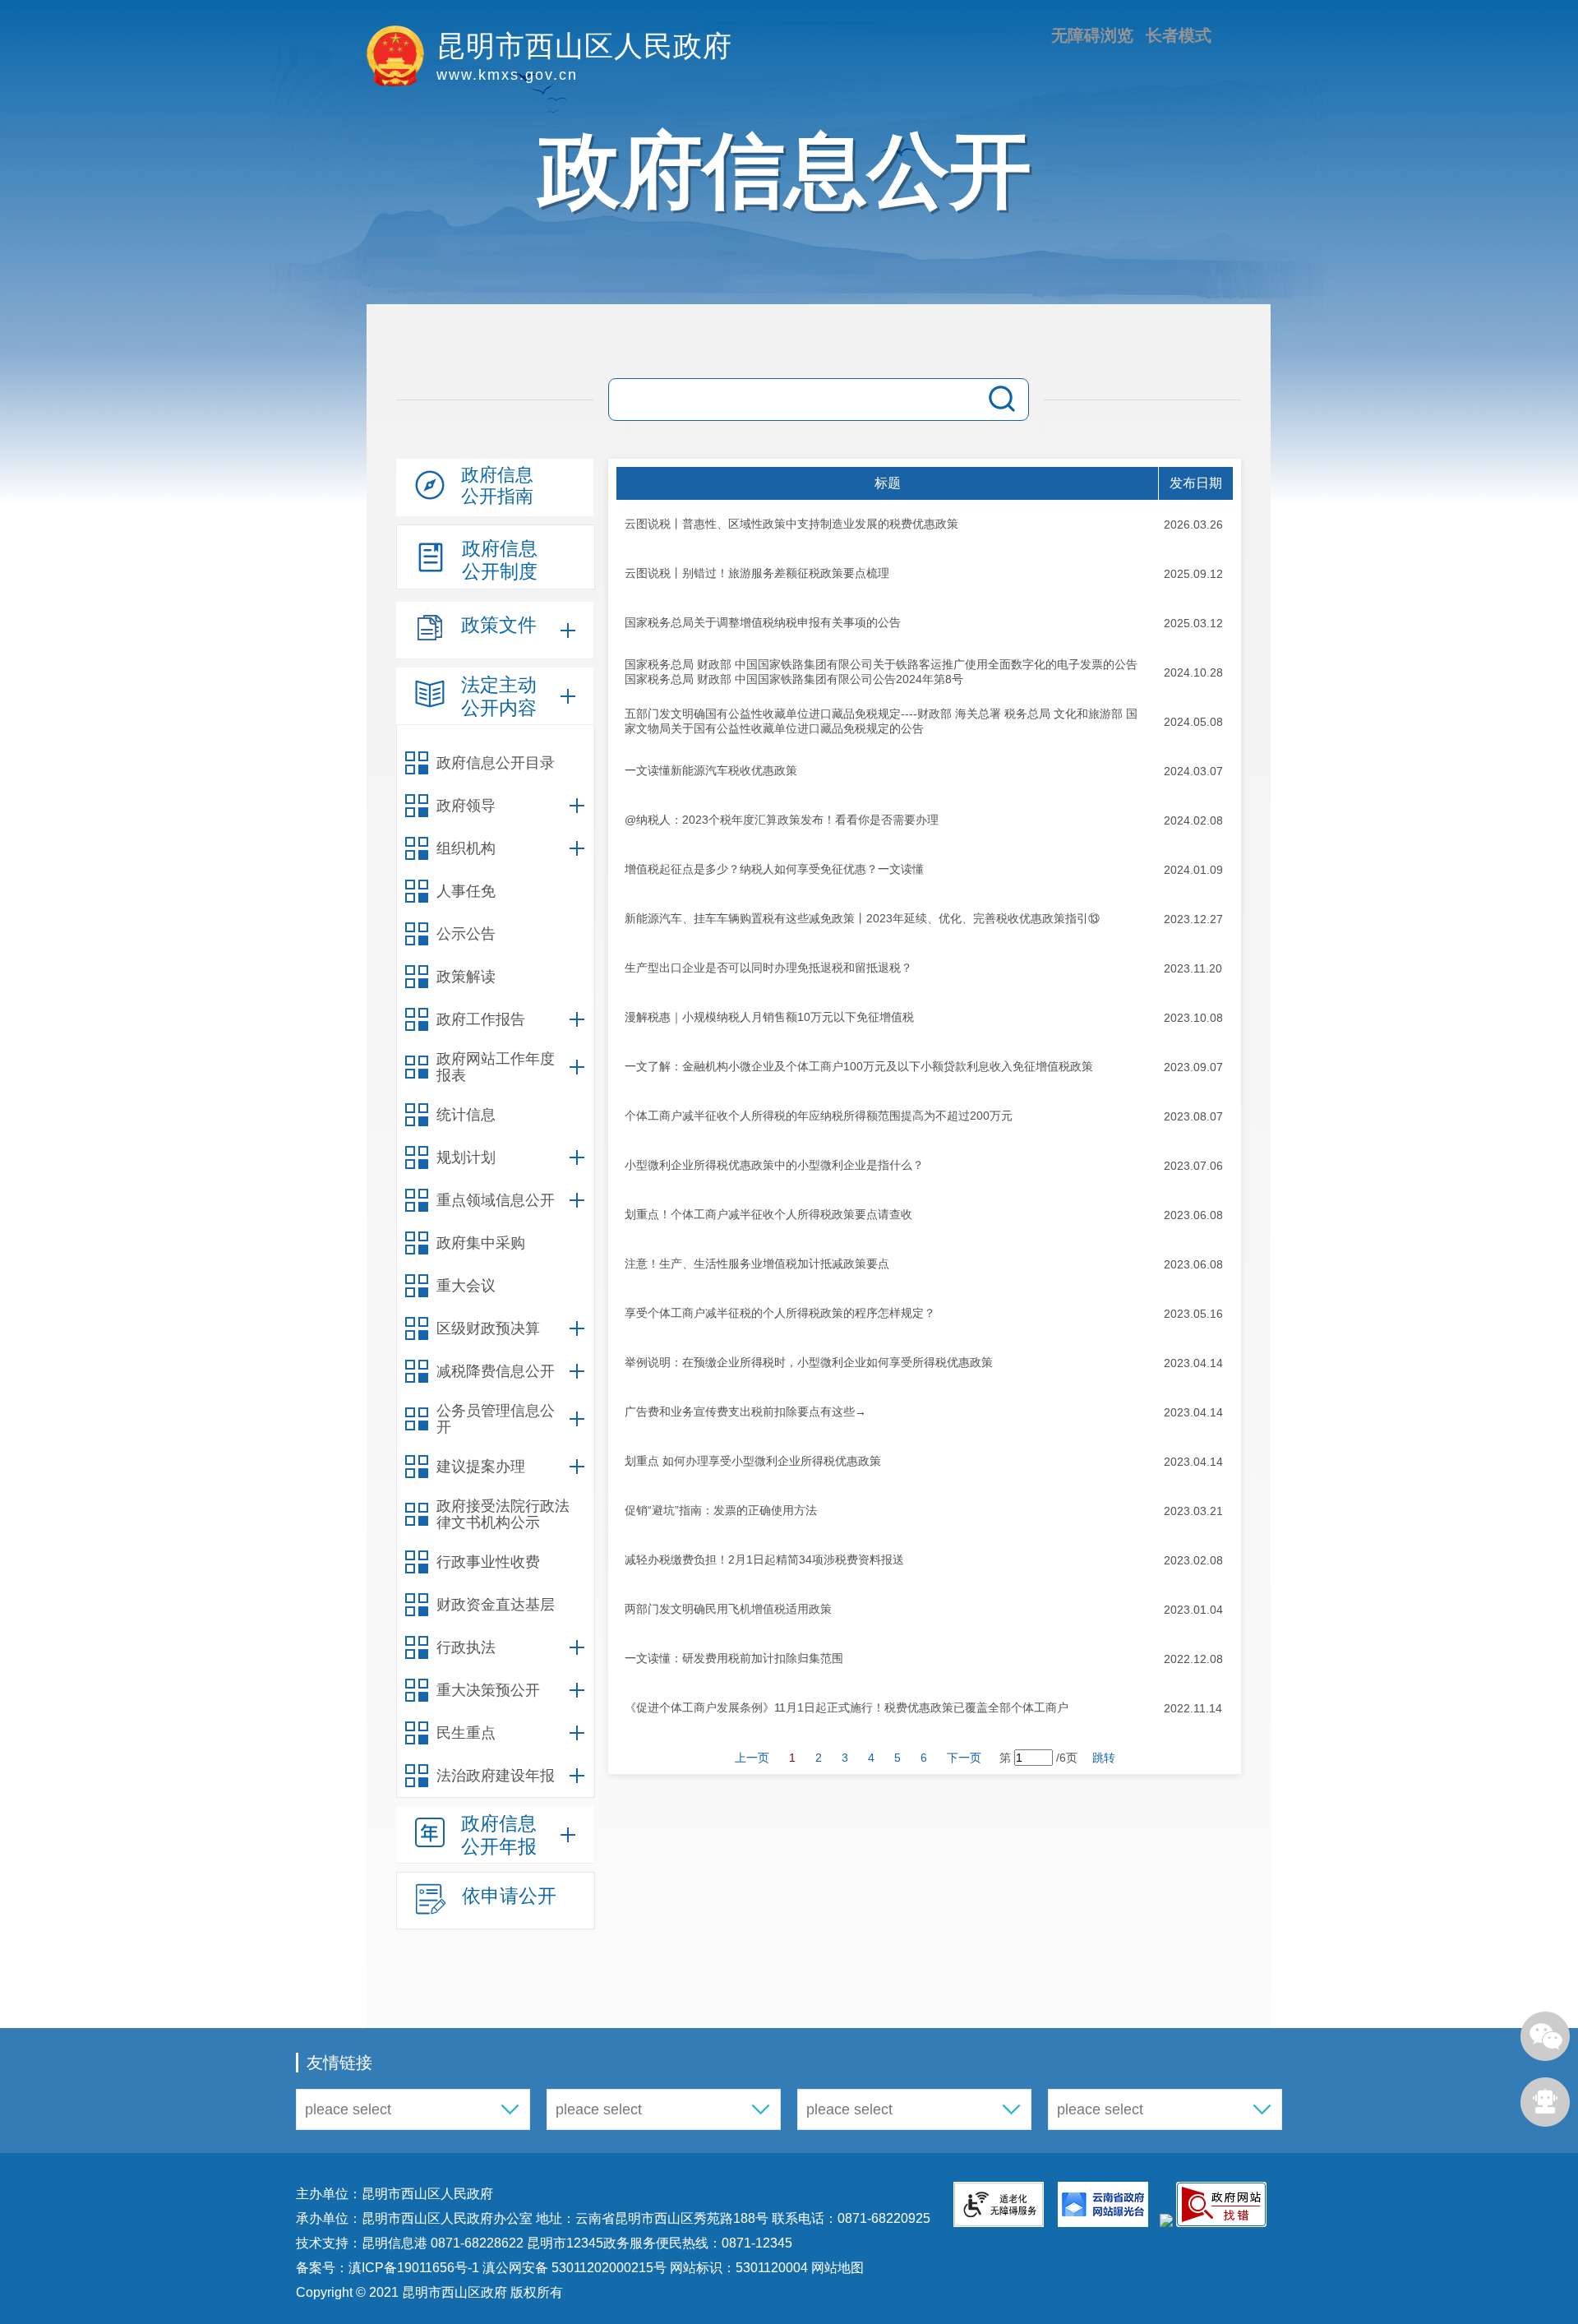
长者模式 (1179, 35)
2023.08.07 (1193, 1116)
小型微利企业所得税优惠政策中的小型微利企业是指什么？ (774, 1165)
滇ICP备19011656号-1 (415, 2268)
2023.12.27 (1193, 919)
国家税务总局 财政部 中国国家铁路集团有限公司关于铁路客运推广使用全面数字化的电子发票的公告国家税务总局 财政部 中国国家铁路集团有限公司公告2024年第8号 (881, 672)
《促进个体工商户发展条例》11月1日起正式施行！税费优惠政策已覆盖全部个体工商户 (847, 1707)
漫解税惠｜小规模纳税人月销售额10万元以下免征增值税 (769, 1017)
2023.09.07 (1193, 1067)
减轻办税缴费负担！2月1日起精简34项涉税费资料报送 (764, 1559)
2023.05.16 (1193, 1314)
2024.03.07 (1193, 771)
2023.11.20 (1193, 968)
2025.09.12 (1193, 574)
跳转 (1104, 1758)
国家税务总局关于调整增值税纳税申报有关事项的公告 (763, 622)
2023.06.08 (1193, 1215)
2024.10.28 (1193, 672)
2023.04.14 (1193, 1363)
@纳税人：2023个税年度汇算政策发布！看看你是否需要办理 (782, 820)
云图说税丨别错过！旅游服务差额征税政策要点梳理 (757, 573)
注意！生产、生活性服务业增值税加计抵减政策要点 (757, 1264)
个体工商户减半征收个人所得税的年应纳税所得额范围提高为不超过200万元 (819, 1116)
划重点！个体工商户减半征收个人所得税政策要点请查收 (768, 1214)
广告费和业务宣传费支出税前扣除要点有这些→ (745, 1411)
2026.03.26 (1193, 524)
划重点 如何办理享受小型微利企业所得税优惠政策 (753, 1461)
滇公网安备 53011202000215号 (574, 2268)
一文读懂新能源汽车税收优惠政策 (711, 770)
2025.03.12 (1193, 623)
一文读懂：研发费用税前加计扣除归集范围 (734, 1658)
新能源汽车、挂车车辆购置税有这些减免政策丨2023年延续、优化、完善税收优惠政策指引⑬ (862, 918)
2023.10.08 (1193, 1018)
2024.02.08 (1193, 820)
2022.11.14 (1193, 1708)
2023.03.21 (1193, 1511)
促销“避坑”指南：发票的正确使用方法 (721, 1510)
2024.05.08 (1193, 722)
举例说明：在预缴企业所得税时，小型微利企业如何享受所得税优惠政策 (809, 1362)
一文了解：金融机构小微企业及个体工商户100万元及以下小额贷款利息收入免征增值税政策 (859, 1066)
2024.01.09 (1193, 870)
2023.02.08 (1193, 1560)
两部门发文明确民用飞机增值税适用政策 (728, 1609)
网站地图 (836, 2268)
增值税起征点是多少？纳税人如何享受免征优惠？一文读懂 (774, 869)
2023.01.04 (1193, 1610)
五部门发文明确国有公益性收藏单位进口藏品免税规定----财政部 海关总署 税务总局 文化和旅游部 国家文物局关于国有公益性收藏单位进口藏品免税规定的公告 (881, 721)
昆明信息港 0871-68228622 (443, 2243)
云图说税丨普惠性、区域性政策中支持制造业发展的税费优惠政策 (791, 524)
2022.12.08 (1193, 1659)
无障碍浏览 (1092, 35)
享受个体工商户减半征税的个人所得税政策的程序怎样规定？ (780, 1313)
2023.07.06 (1193, 1166)
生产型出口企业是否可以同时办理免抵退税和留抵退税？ (768, 968)
